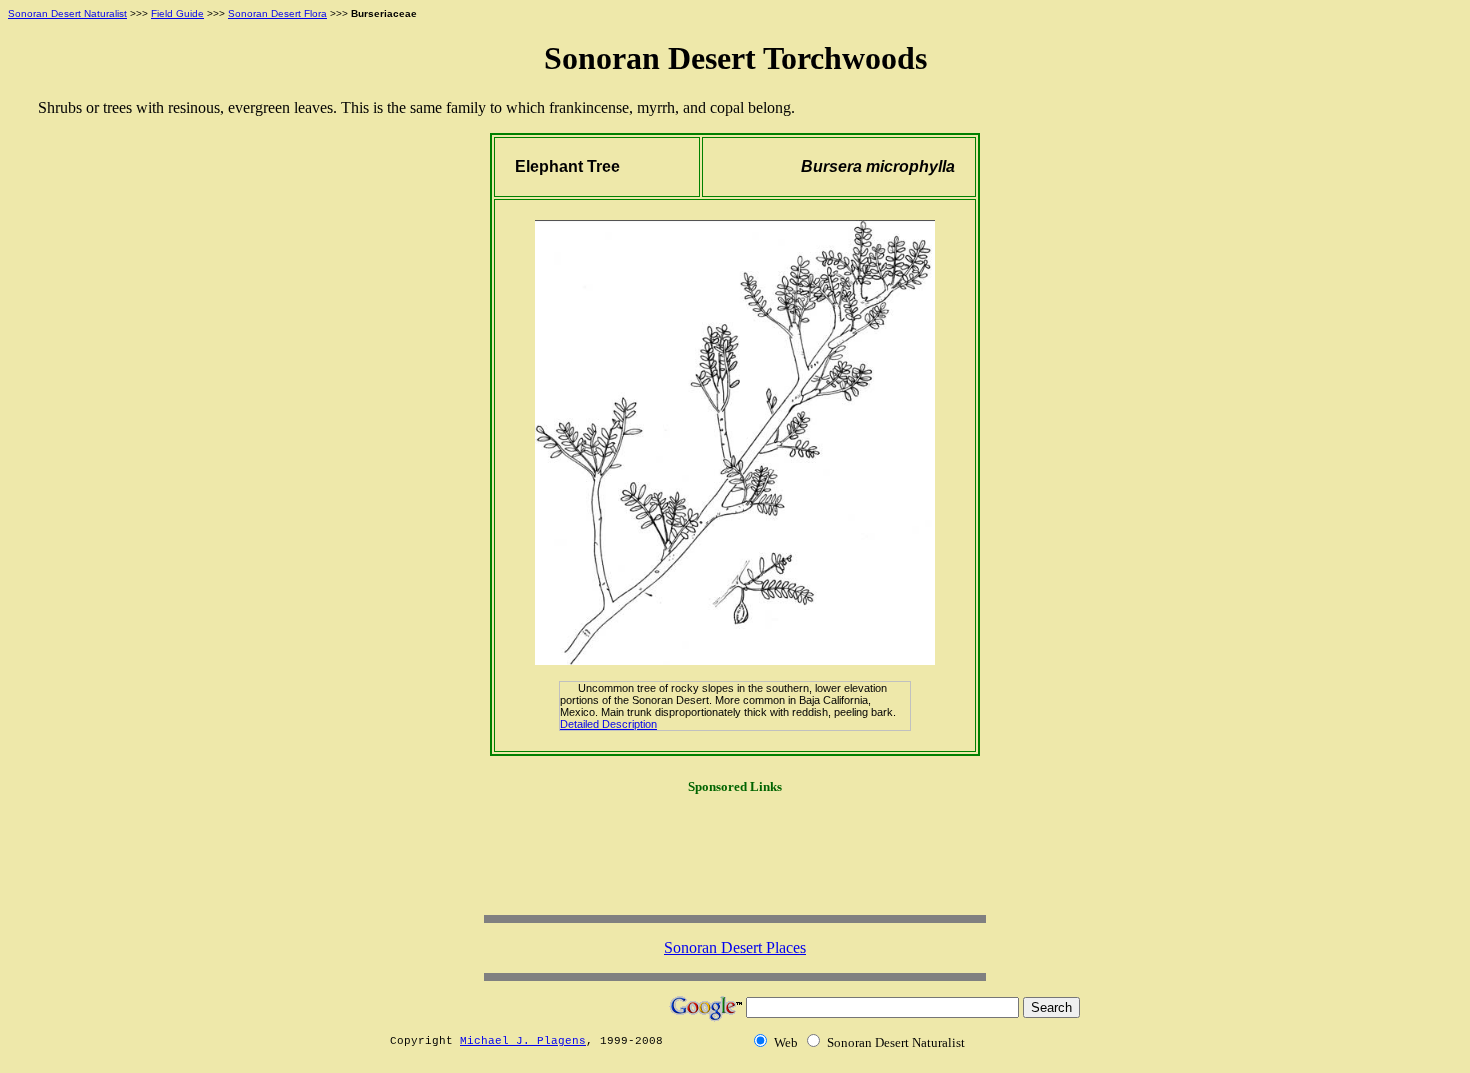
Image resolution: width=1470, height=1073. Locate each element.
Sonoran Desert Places (735, 947)
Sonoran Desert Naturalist (67, 13)
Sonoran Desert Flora (277, 13)
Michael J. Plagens (523, 1041)
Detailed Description (608, 724)
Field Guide (177, 13)
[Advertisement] (735, 862)
